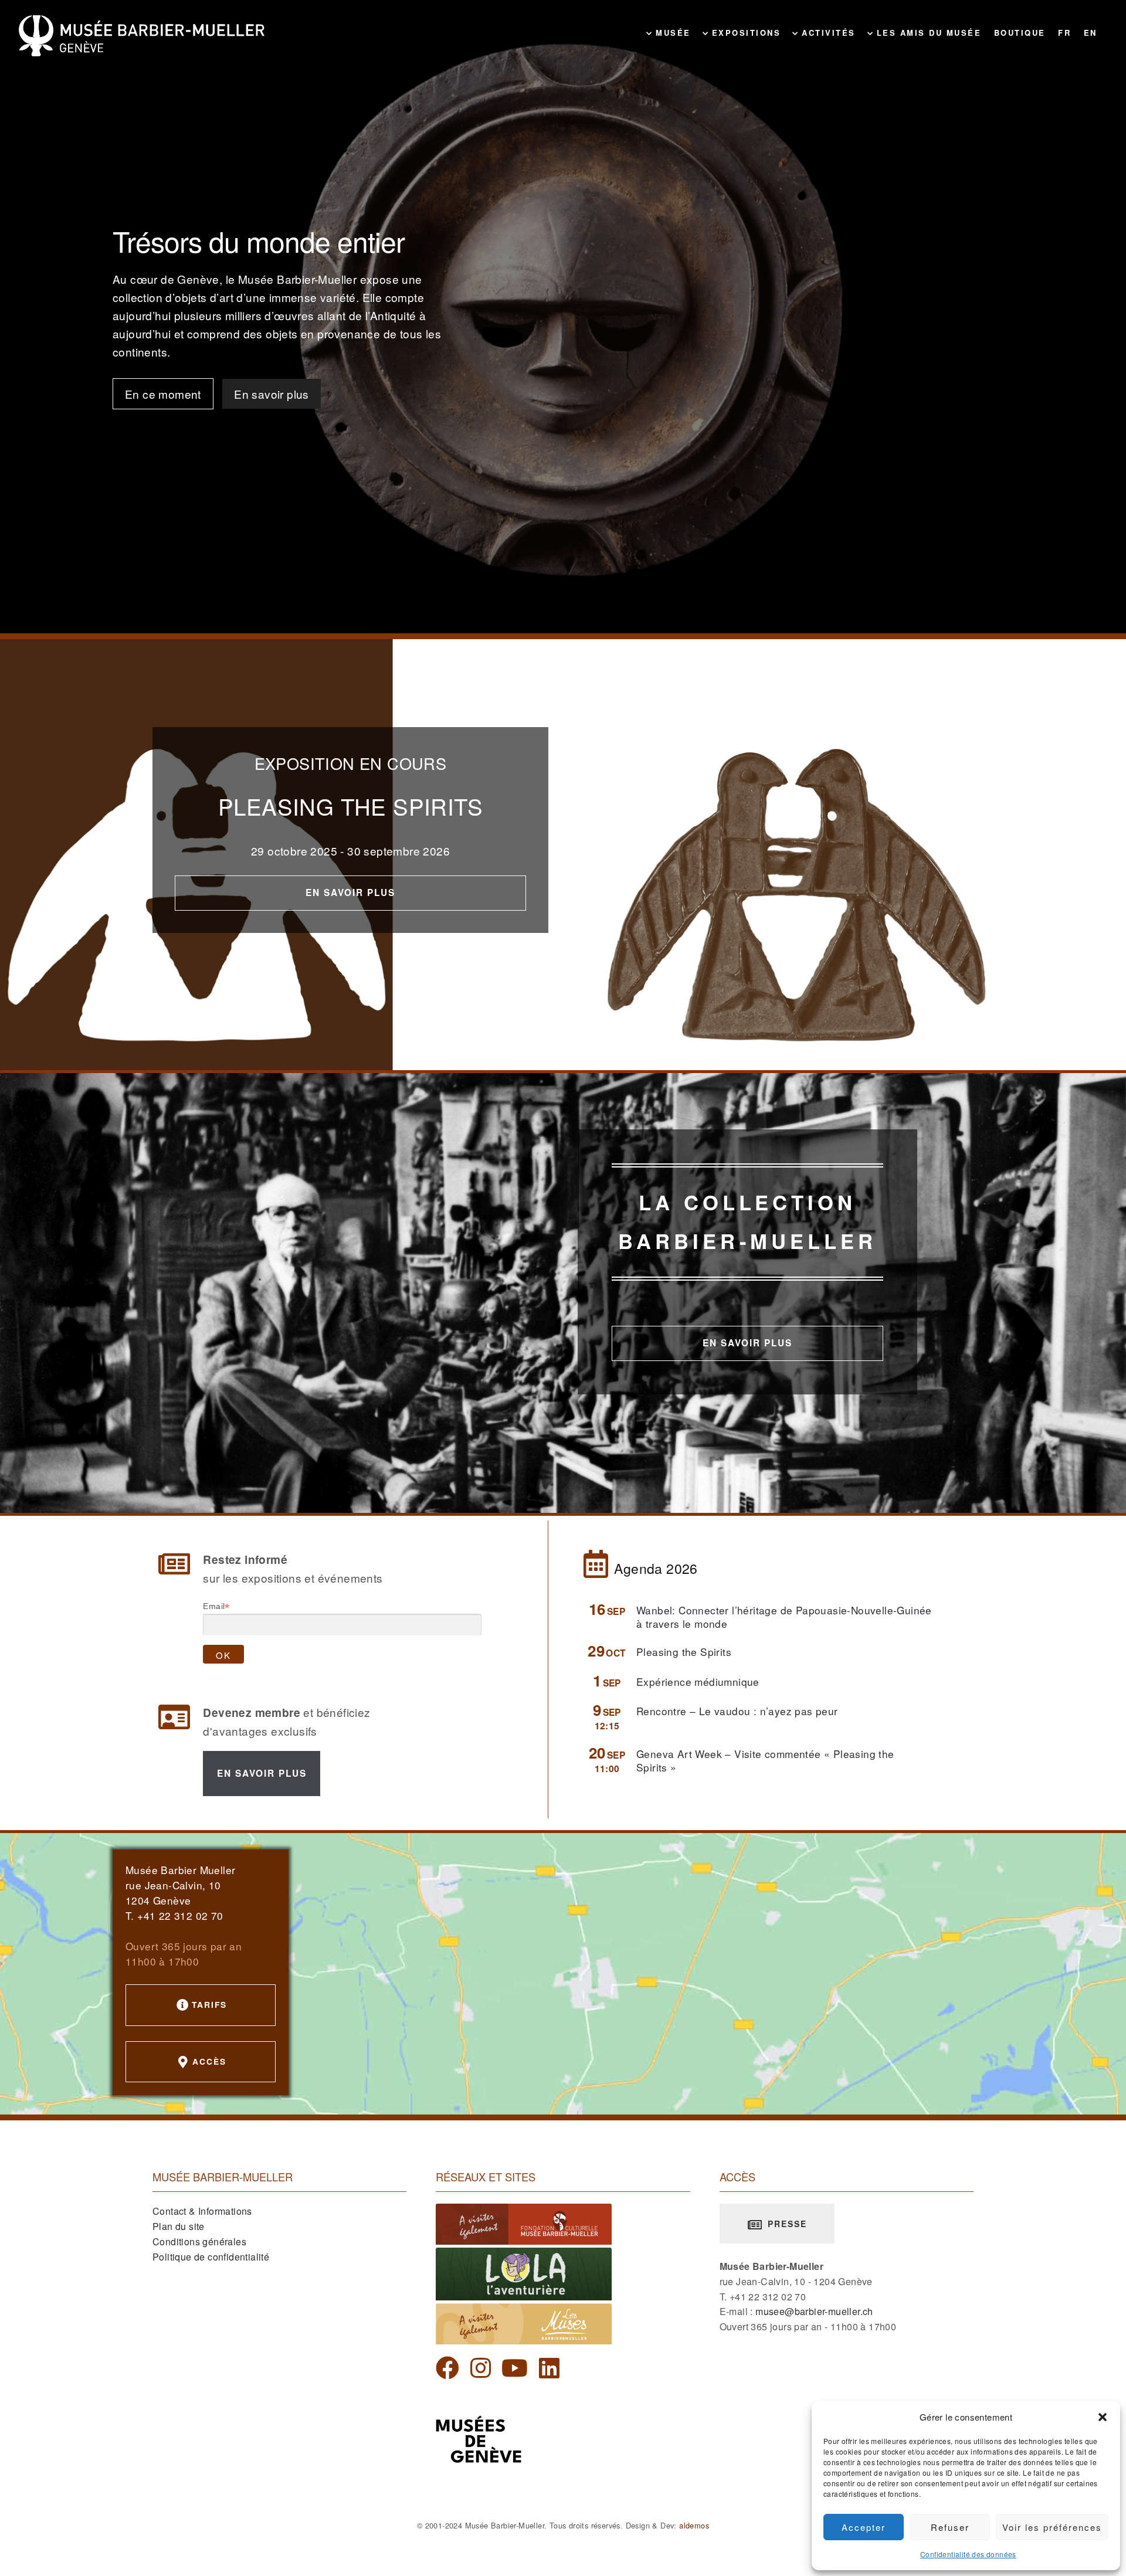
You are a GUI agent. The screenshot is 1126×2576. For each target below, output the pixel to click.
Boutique (1020, 33)
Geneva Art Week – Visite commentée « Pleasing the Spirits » (765, 1760)
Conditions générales (199, 2241)
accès (209, 2061)
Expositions (744, 33)
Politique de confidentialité (211, 2257)
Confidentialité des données (968, 2554)
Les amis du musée (927, 33)
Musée (671, 33)
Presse (786, 2224)
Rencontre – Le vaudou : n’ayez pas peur (737, 1711)
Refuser (950, 2527)
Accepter (864, 2527)
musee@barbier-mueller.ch (814, 2311)
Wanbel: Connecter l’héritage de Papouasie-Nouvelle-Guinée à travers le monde (784, 1616)
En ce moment (163, 394)
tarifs (209, 2004)
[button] (1103, 2417)
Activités (827, 33)
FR (1064, 33)
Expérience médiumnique (698, 1681)
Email (216, 1606)
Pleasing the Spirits (684, 1652)
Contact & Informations (202, 2211)
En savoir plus (272, 394)
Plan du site (179, 2226)
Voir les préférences (1052, 2527)
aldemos (694, 2525)
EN (1091, 33)
